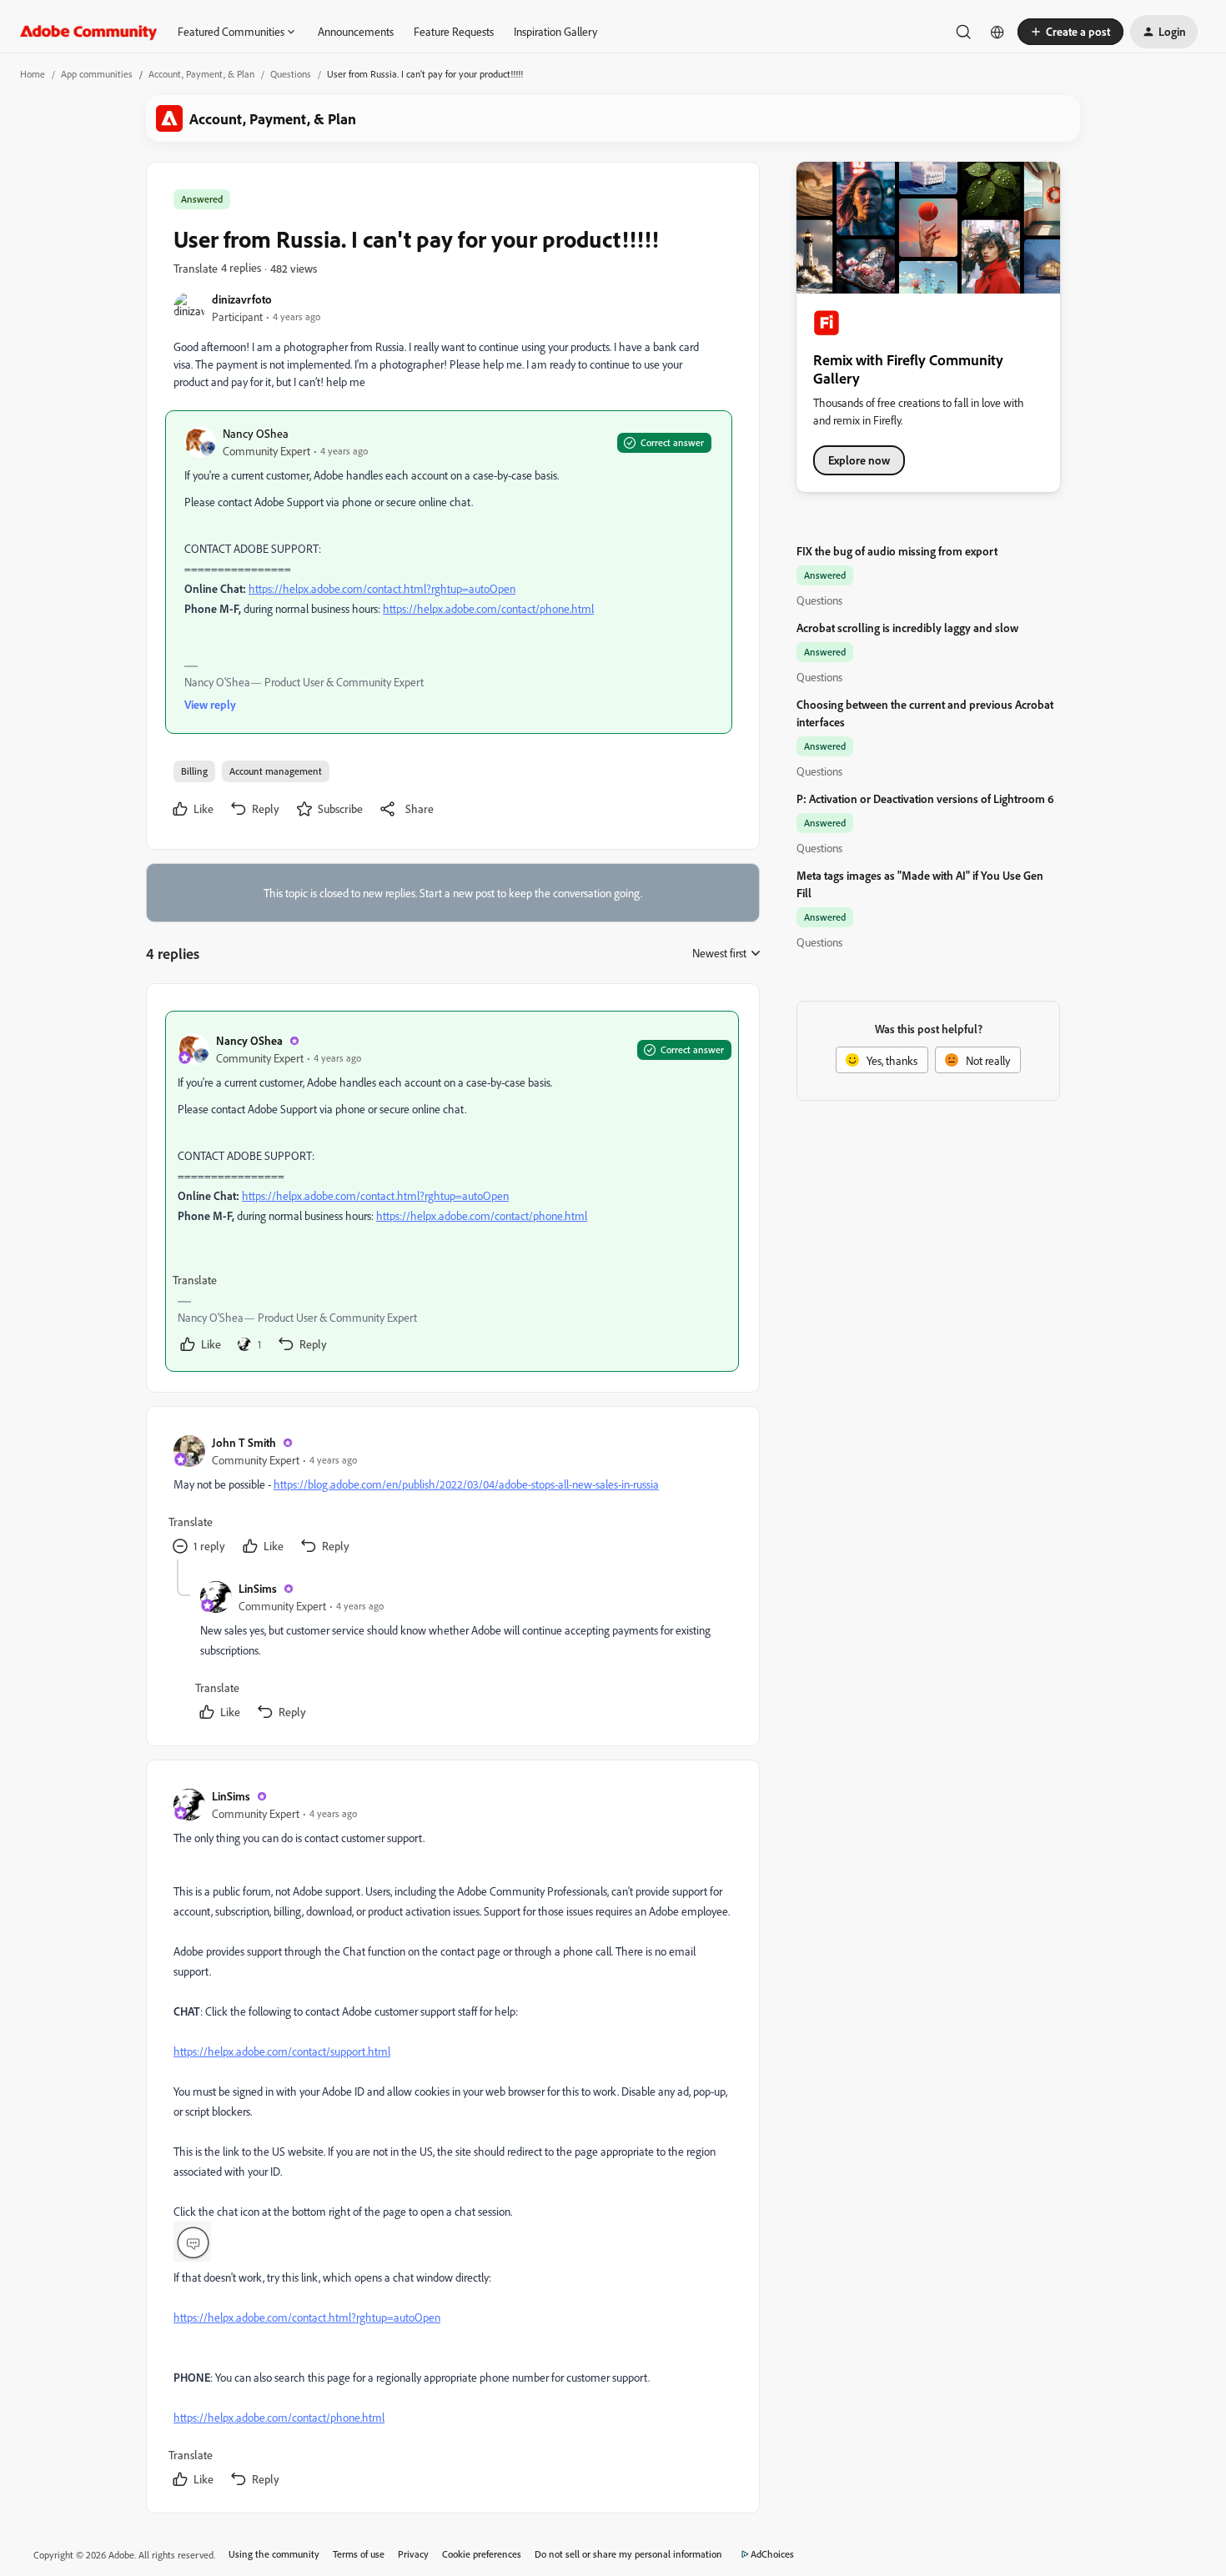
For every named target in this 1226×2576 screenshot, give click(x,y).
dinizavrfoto (242, 299)
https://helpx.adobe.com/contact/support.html (282, 2051)
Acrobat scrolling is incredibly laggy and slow (907, 628)
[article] (452, 1191)
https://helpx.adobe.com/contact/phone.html (488, 608)
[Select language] (997, 32)
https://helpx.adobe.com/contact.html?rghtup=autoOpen (382, 588)
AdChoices (772, 2554)
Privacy (413, 2554)
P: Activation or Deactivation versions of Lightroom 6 (925, 798)
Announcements (356, 31)
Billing (194, 771)
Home (33, 74)
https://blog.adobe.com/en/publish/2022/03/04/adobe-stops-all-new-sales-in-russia (466, 1484)
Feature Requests (454, 31)
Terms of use (359, 2554)
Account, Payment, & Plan (201, 74)
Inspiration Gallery (555, 31)
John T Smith (244, 1442)
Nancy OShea (256, 433)
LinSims (258, 1588)
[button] (1070, 32)
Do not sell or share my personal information (628, 2554)
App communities (97, 74)
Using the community (274, 2554)
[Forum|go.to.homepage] (89, 32)
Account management (276, 771)
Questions (291, 74)
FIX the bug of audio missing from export (897, 551)
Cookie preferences (482, 2554)
